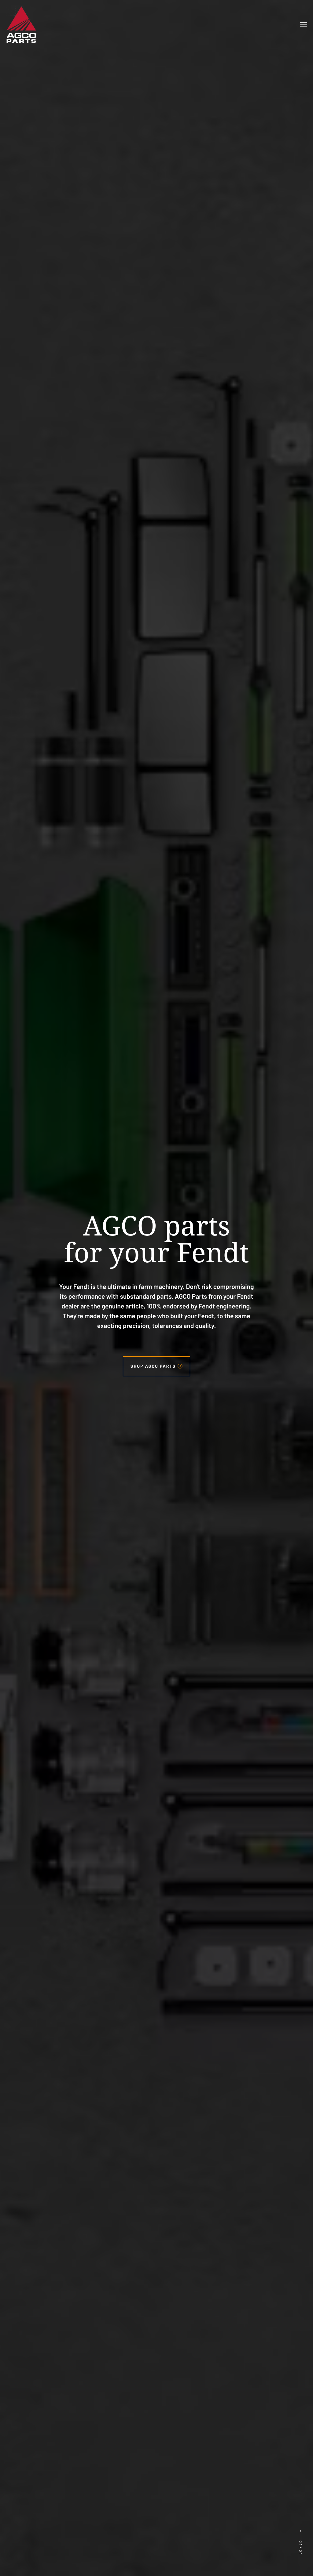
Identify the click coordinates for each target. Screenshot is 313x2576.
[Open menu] (304, 24)
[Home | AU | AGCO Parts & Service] (21, 24)
